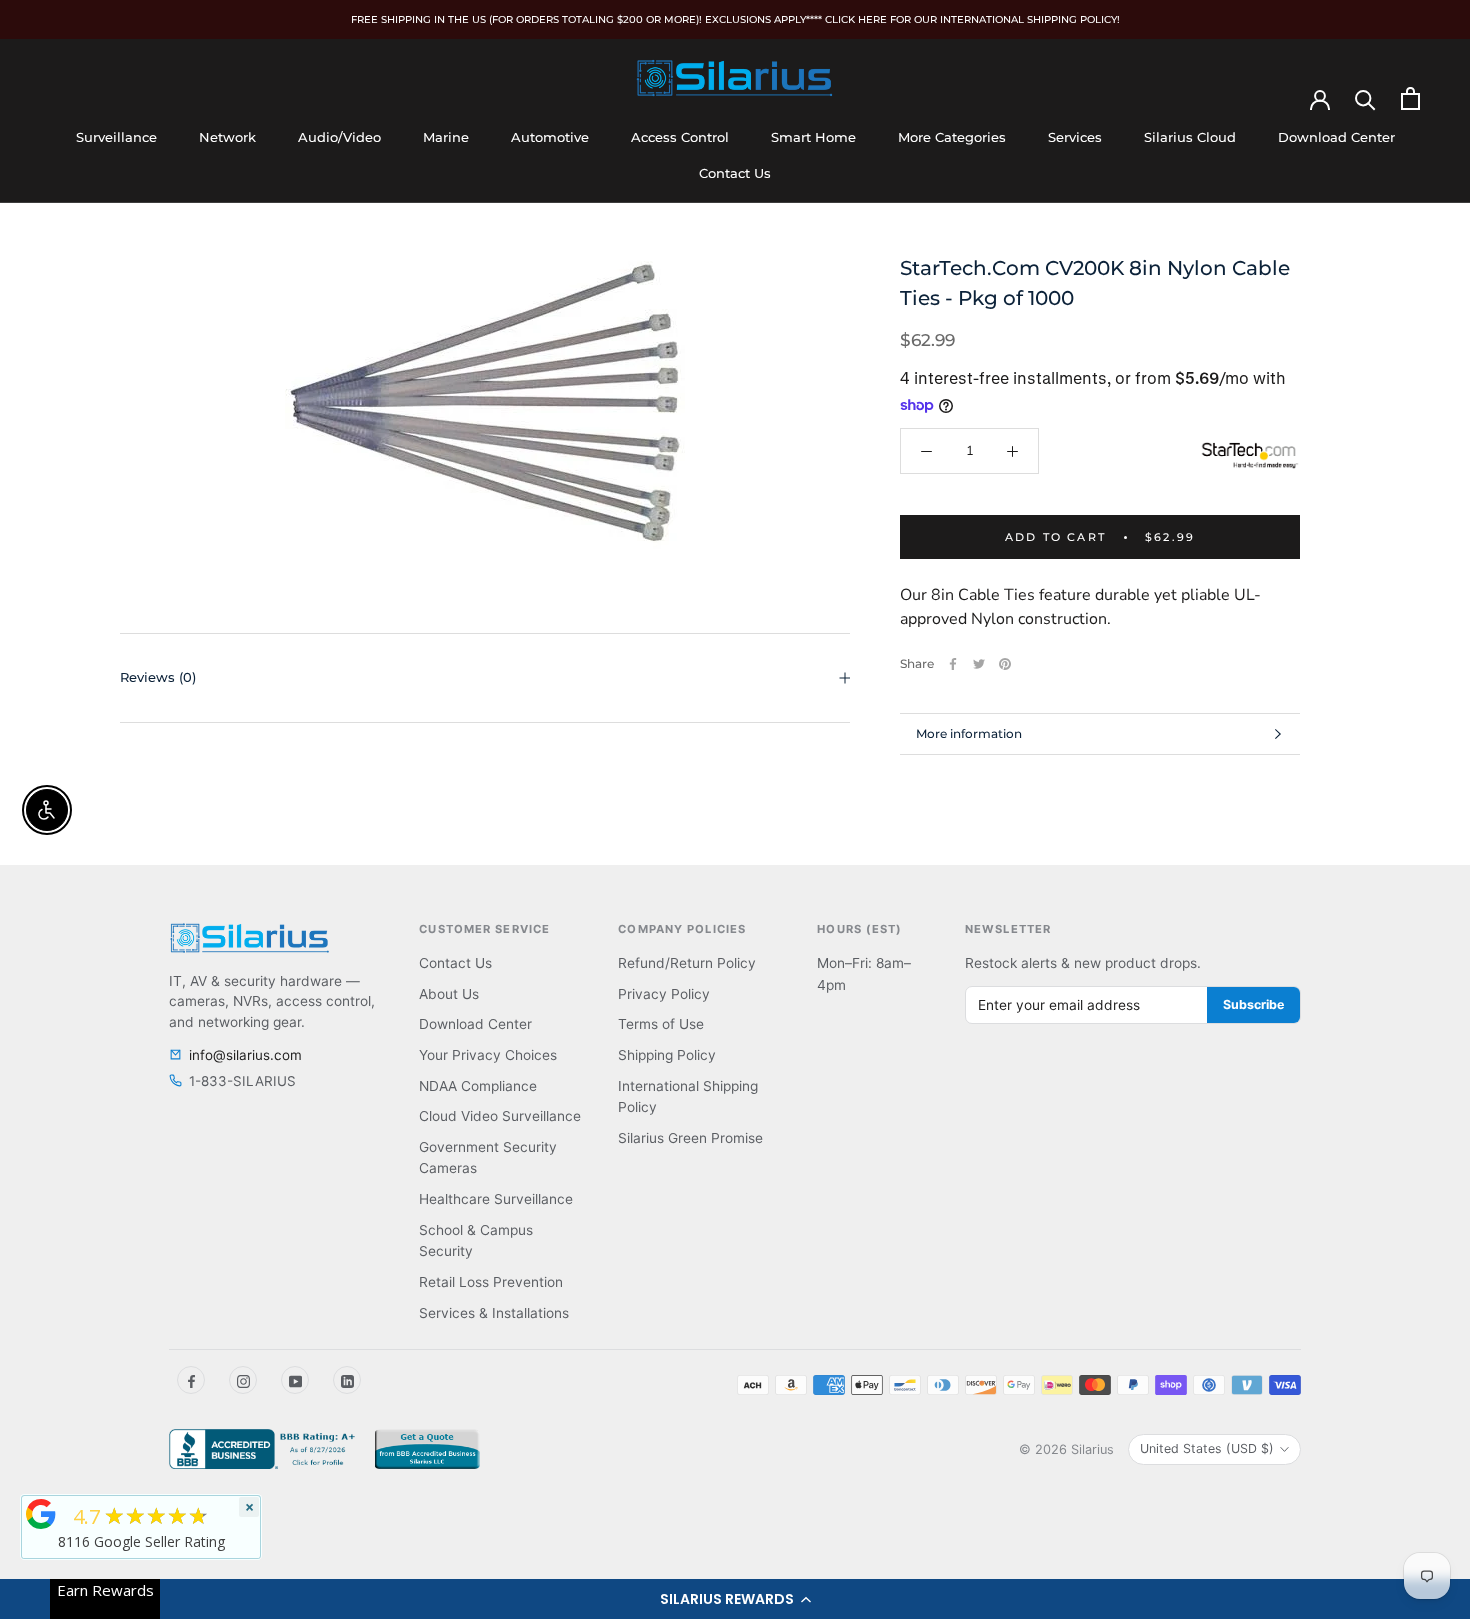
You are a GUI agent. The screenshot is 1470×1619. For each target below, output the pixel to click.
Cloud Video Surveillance (500, 1116)
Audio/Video (339, 137)
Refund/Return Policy (687, 963)
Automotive (550, 137)
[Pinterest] (1005, 664)
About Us (449, 994)
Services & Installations (494, 1313)
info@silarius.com (245, 1055)
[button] (735, 1599)
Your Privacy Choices (488, 1055)
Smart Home (813, 137)
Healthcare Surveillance (496, 1199)
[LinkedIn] (347, 1380)
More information (969, 733)
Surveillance (116, 137)
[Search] (1365, 98)
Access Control (680, 137)
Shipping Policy (667, 1055)
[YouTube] (295, 1380)
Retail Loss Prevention (491, 1282)
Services (1075, 137)
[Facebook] (953, 664)
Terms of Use (661, 1024)
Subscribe (1253, 1004)
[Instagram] (243, 1380)
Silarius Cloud (1190, 137)
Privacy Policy (664, 994)
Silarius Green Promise (690, 1138)
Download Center (1336, 137)
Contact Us (735, 173)
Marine (446, 137)
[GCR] (41, 1514)
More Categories (952, 137)
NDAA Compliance (478, 1086)
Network (227, 137)
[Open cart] (1410, 98)
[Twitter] (979, 664)
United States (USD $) (1207, 1448)
